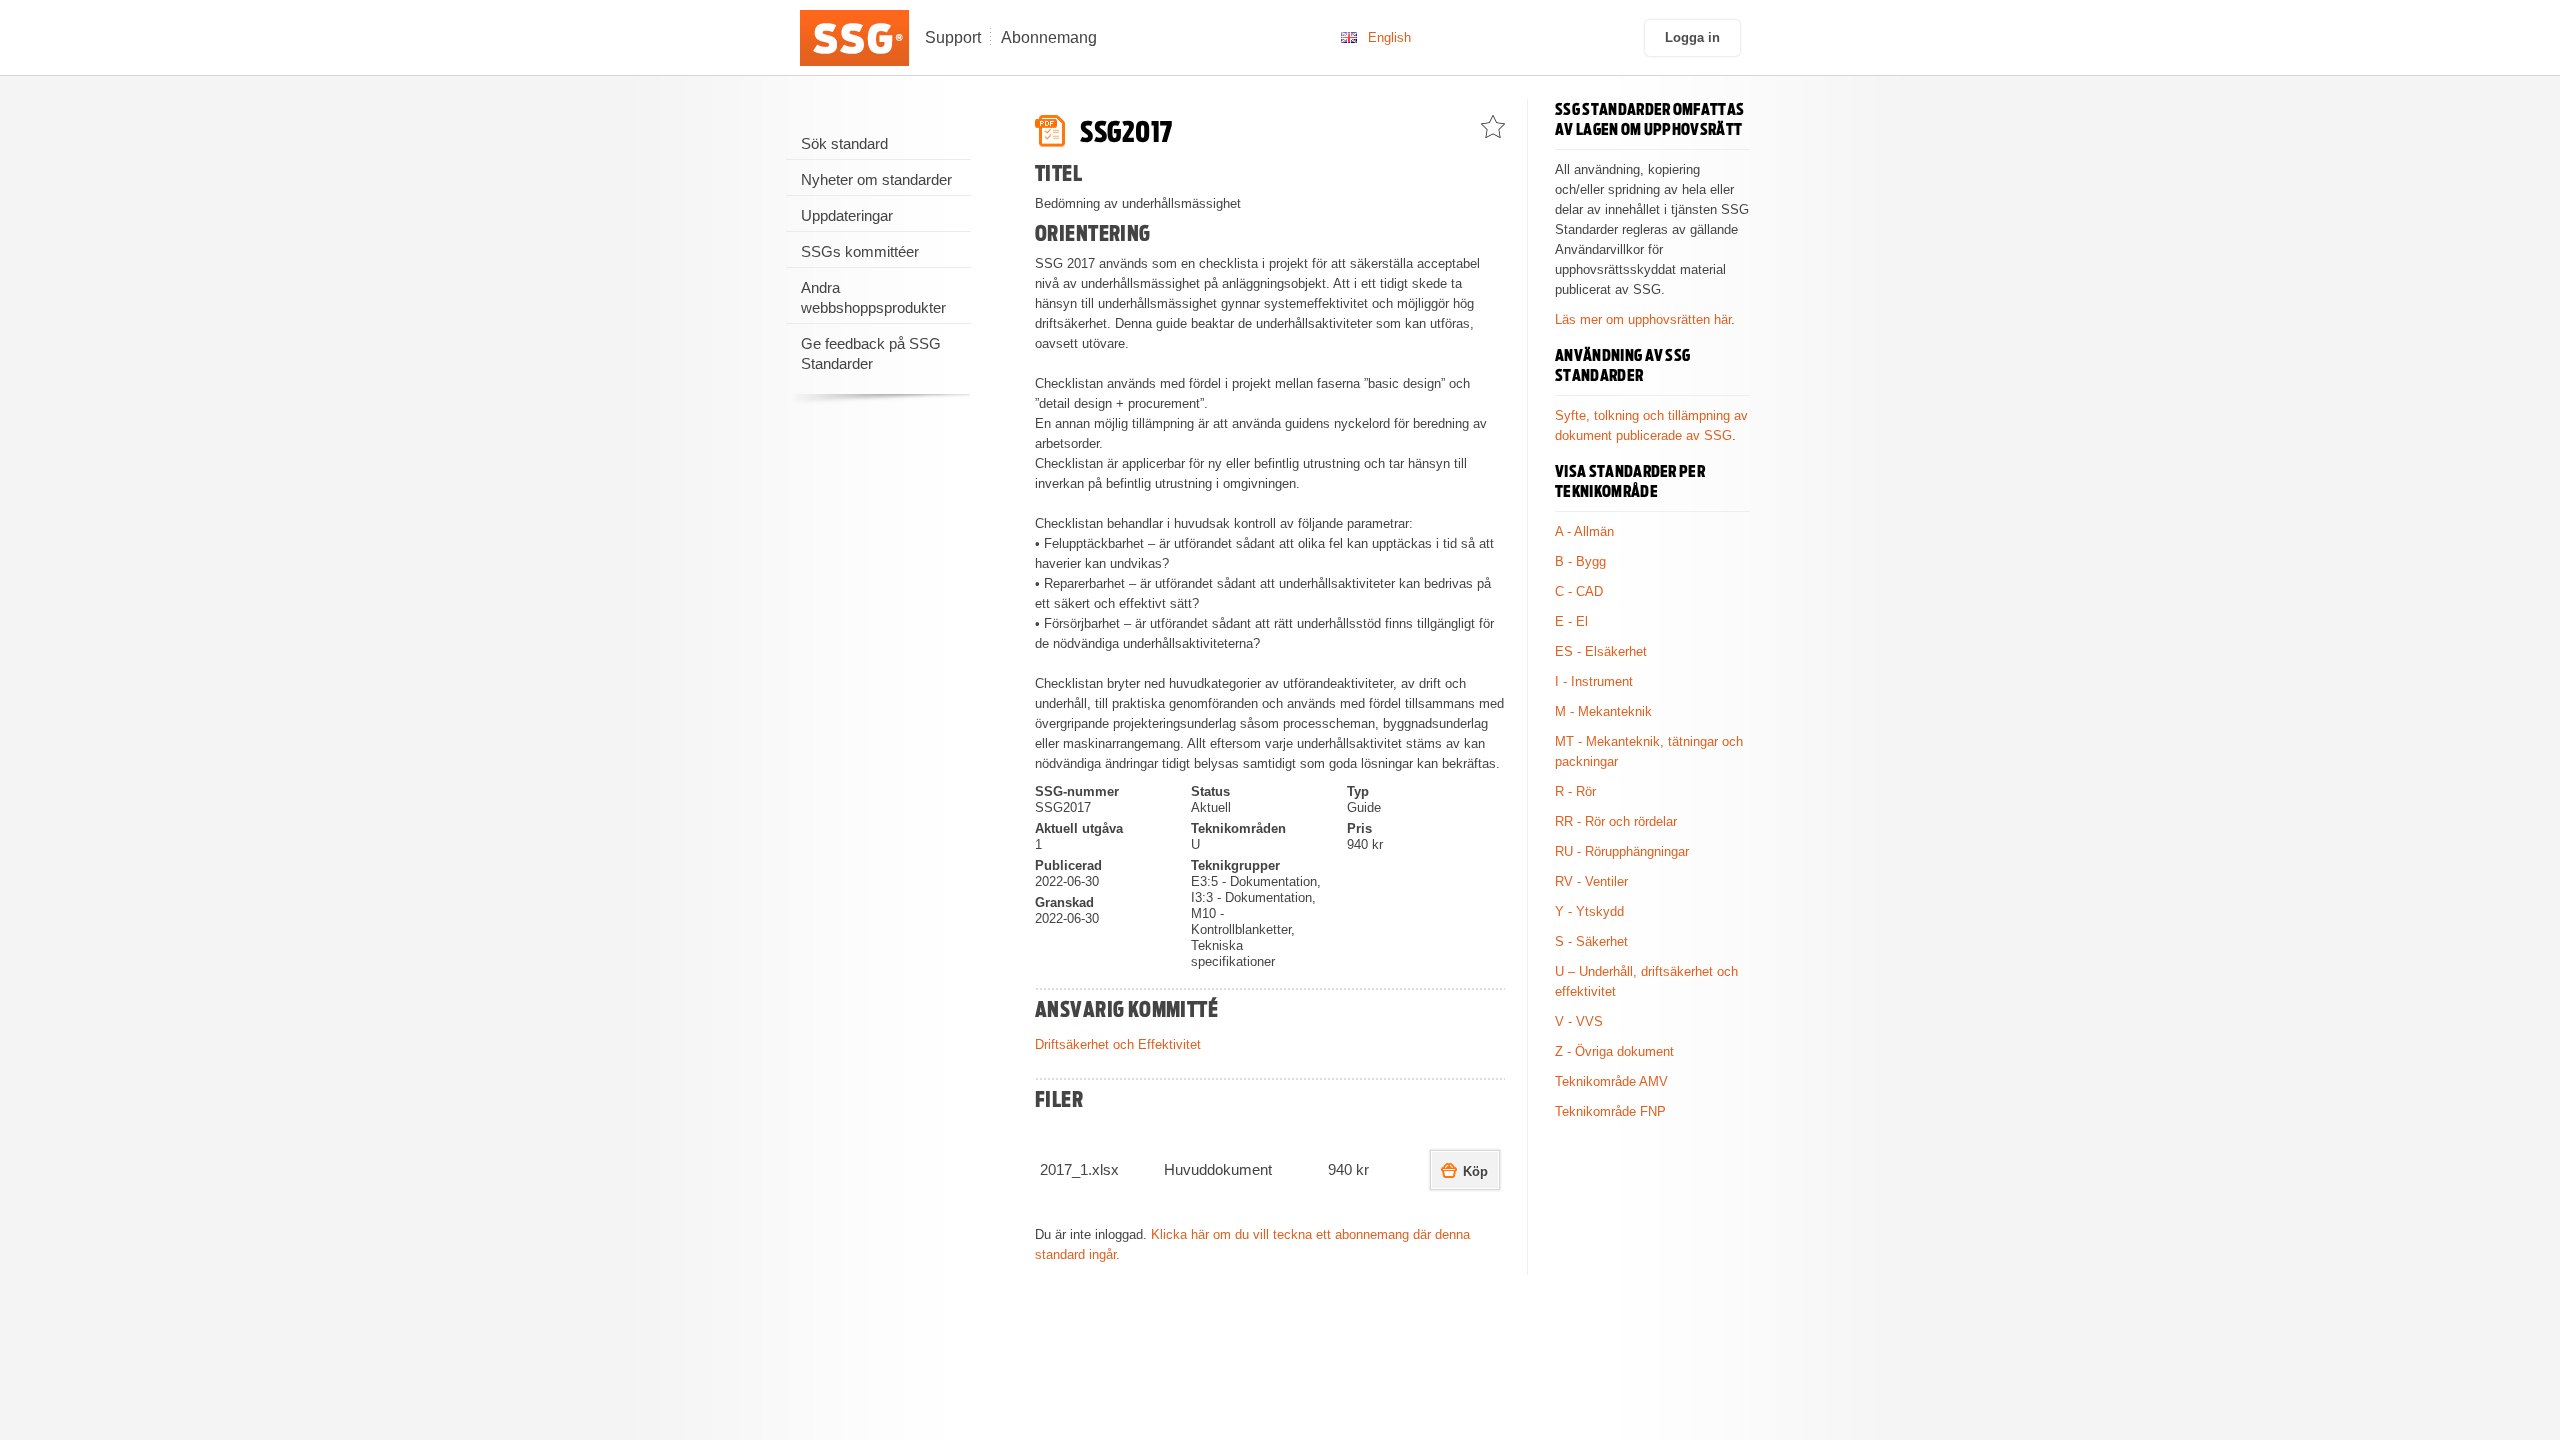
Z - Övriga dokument (1614, 1051)
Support (953, 37)
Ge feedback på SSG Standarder (871, 353)
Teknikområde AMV (1611, 1081)
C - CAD (1579, 591)
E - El (1571, 621)
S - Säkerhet (1591, 941)
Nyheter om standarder (876, 179)
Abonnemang (1049, 37)
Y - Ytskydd (1589, 911)
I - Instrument (1594, 681)
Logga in (1692, 37)
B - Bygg (1580, 561)
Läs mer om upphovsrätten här (1643, 319)
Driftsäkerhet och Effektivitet (1118, 1044)
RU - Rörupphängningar (1622, 851)
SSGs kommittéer (860, 251)
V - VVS (1579, 1021)
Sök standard (844, 143)
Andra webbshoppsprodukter (873, 297)
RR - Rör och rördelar (1616, 821)
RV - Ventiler (1591, 881)
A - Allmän (1584, 531)
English (1389, 37)
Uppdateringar (847, 215)
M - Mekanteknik (1603, 711)
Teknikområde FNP (1610, 1111)
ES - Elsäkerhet (1601, 651)
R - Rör (1575, 791)
